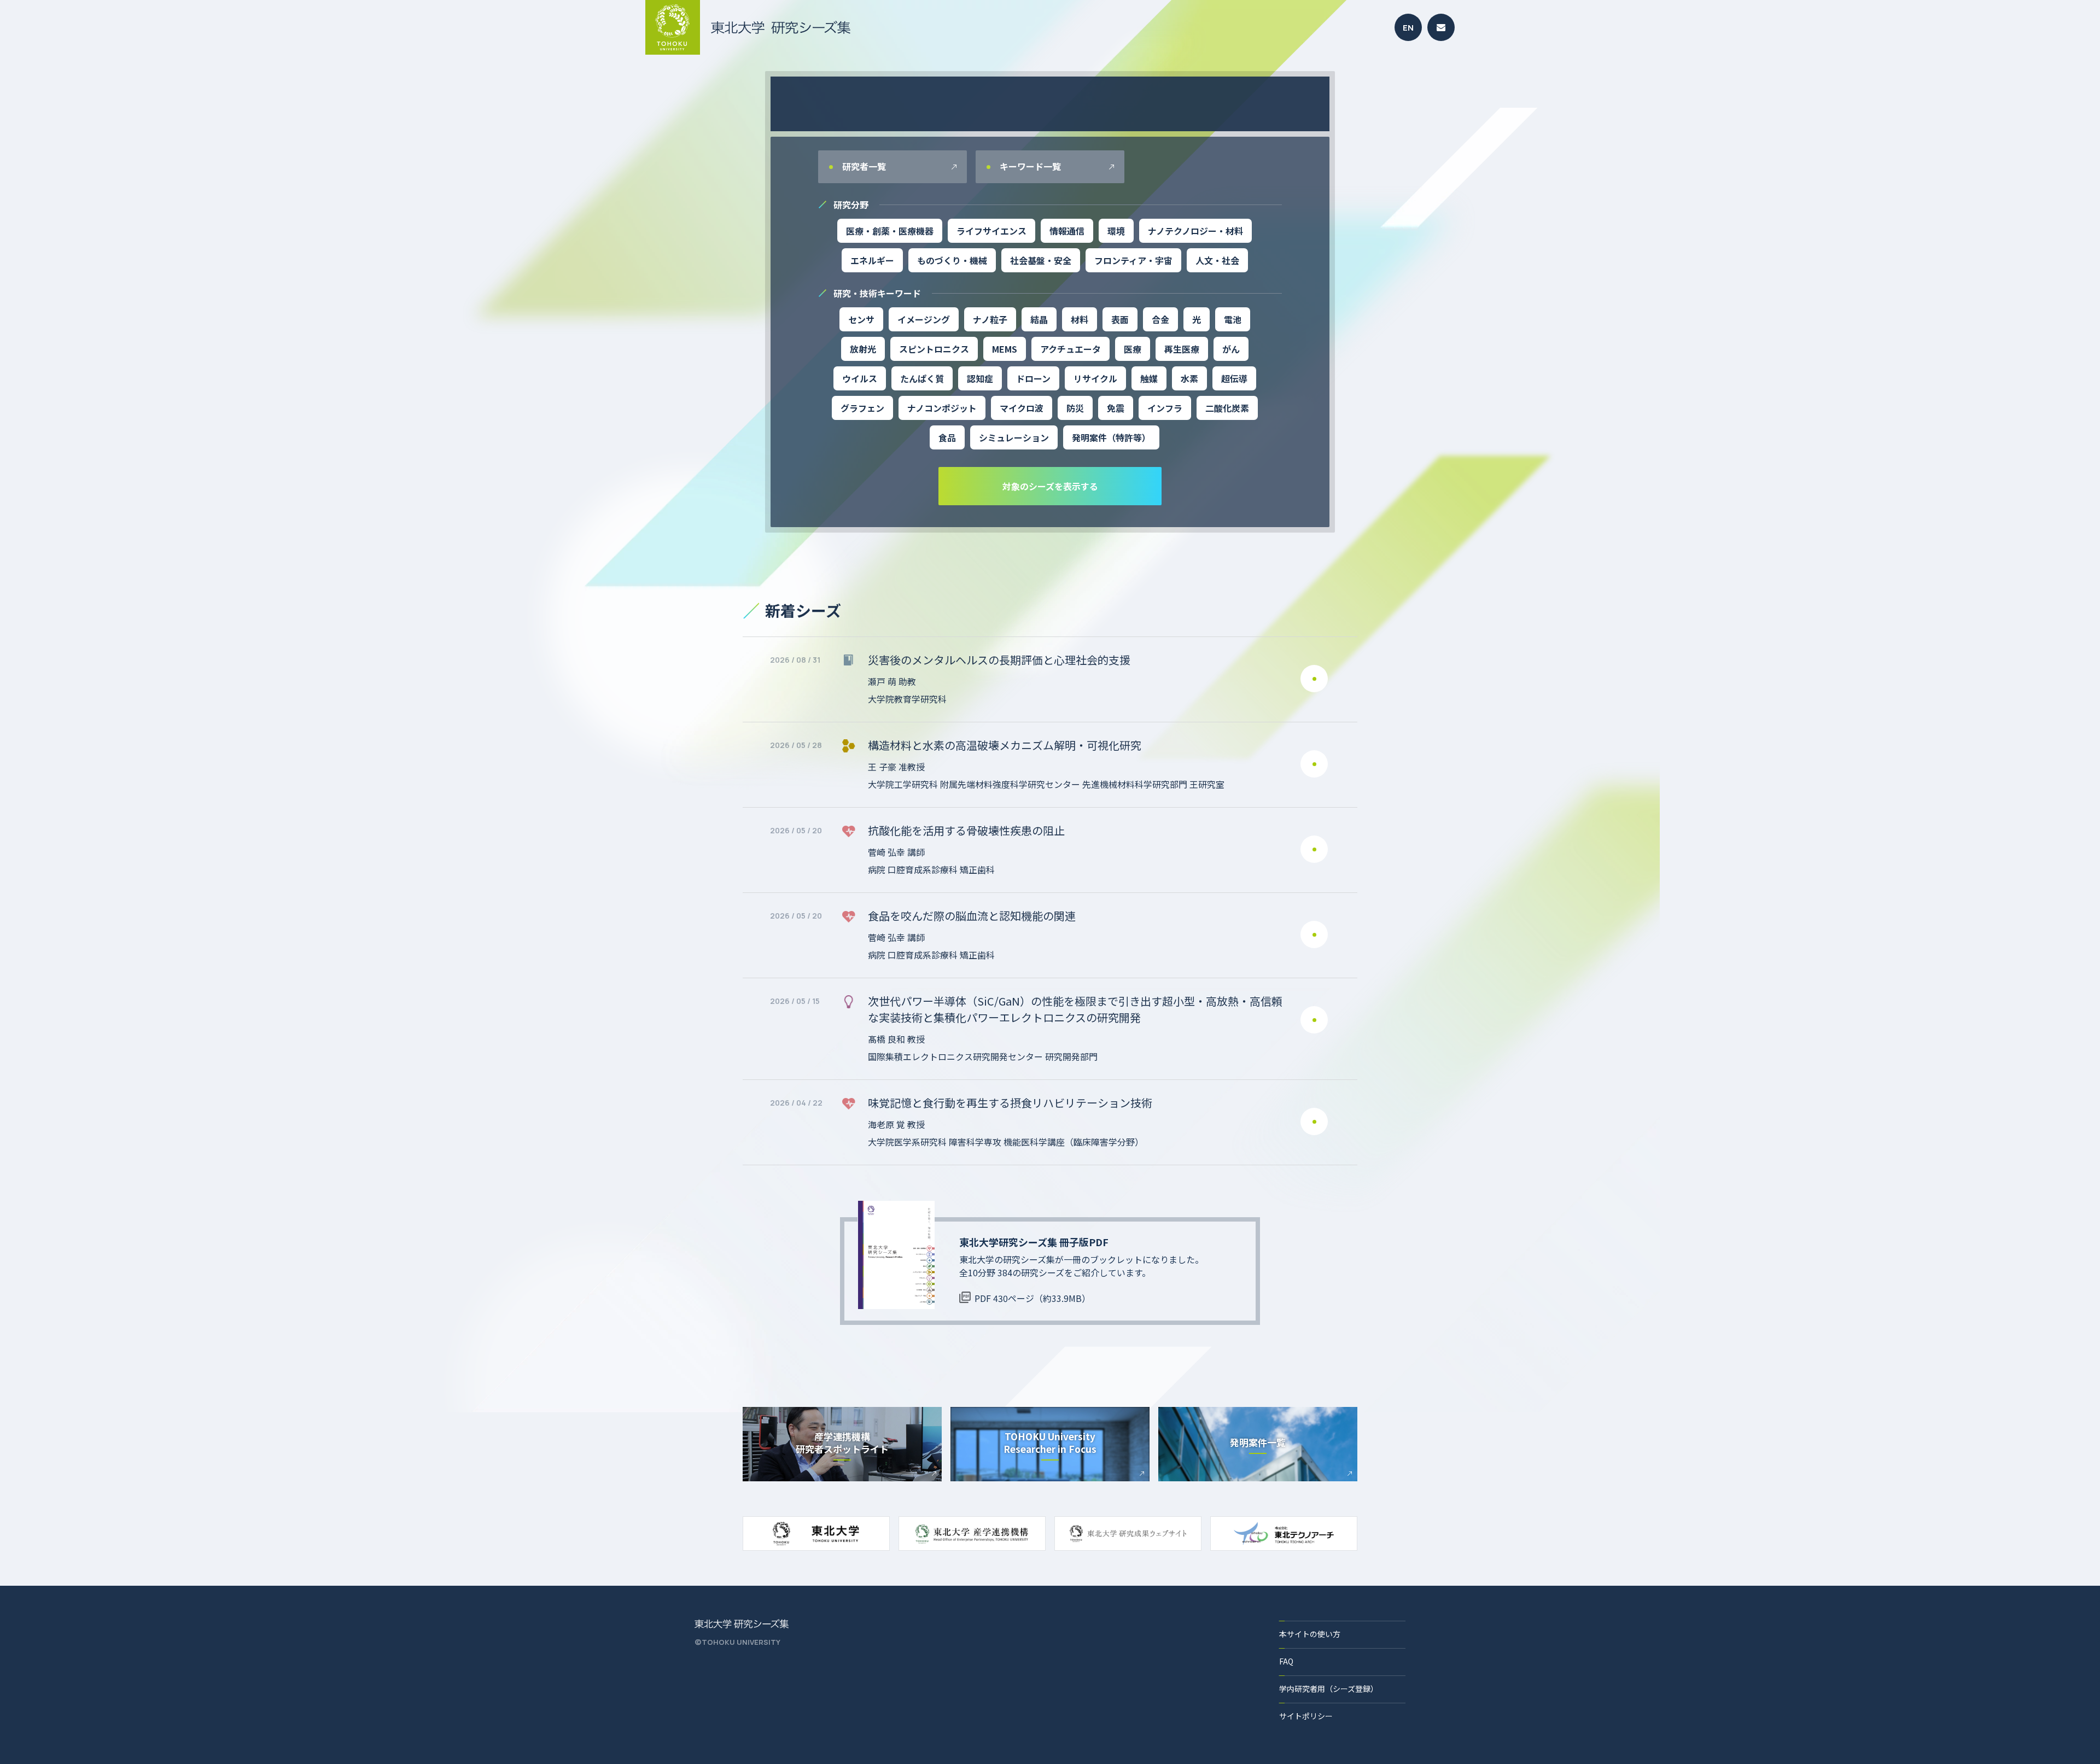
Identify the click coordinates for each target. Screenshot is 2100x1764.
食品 (947, 437)
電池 (1233, 319)
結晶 (1039, 319)
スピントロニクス (934, 349)
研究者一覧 (863, 166)
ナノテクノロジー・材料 (1195, 231)
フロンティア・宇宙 (1133, 260)
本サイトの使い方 (1310, 1634)
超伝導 (1234, 378)
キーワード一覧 (1029, 166)
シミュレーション (1014, 437)
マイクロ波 (1022, 408)
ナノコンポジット (942, 408)
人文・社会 (1217, 260)
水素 (1189, 378)
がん (1231, 349)
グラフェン (862, 408)
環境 (1116, 231)
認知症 (980, 378)
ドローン (1033, 378)
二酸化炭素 (1227, 408)
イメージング (924, 319)
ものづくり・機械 (952, 260)
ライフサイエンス (991, 231)
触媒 (1149, 378)
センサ (861, 319)
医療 (1133, 349)
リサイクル (1095, 378)
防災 (1075, 408)
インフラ (1165, 408)
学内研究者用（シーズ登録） (1329, 1689)
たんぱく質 (922, 378)
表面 (1120, 319)
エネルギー (872, 260)
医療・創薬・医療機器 (890, 231)
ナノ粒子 (990, 319)
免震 (1116, 408)
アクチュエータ (1071, 349)
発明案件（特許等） (1111, 437)
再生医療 (1182, 349)
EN (1408, 28)
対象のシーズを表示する (1050, 486)
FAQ (1286, 1661)
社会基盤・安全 (1041, 260)
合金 (1160, 319)
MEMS (1005, 349)
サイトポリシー (1306, 1716)
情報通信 (1067, 231)
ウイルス (860, 378)
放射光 (863, 349)
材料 (1080, 319)
